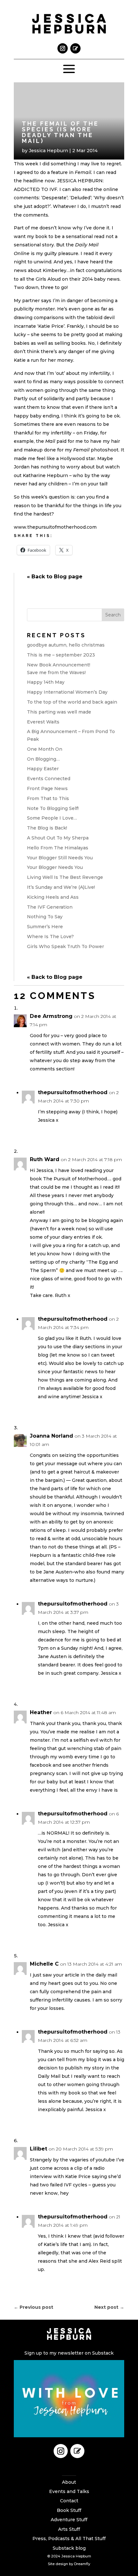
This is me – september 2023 (61, 655)
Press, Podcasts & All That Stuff (69, 2539)
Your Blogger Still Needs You (60, 858)
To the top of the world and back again (72, 702)
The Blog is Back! (47, 828)
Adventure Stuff (69, 2520)
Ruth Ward (45, 1159)
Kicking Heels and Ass (53, 897)
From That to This (48, 798)
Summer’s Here (45, 927)
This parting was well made (59, 712)
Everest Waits (43, 722)
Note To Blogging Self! (53, 808)
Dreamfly (82, 2564)
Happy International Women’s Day (67, 692)
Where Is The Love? (50, 937)
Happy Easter (43, 769)
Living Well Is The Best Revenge (65, 877)
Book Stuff (69, 2510)
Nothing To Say (45, 917)
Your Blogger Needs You (55, 867)
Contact (69, 2501)
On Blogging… (43, 759)
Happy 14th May (46, 682)
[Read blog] (75, 48)
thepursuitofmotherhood (73, 1092)
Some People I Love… (52, 818)
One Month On (45, 749)
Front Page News (47, 788)
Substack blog (69, 2548)
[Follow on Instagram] (63, 48)
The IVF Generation (50, 907)
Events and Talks (69, 2491)
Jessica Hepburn (48, 151)
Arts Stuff (69, 2529)
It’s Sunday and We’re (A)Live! (61, 887)
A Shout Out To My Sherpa (58, 838)
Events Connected (49, 779)
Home (69, 2473)
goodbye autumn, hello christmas (66, 645)
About (69, 2482)
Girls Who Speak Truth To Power (65, 946)
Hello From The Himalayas (58, 848)
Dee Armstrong (51, 1016)
